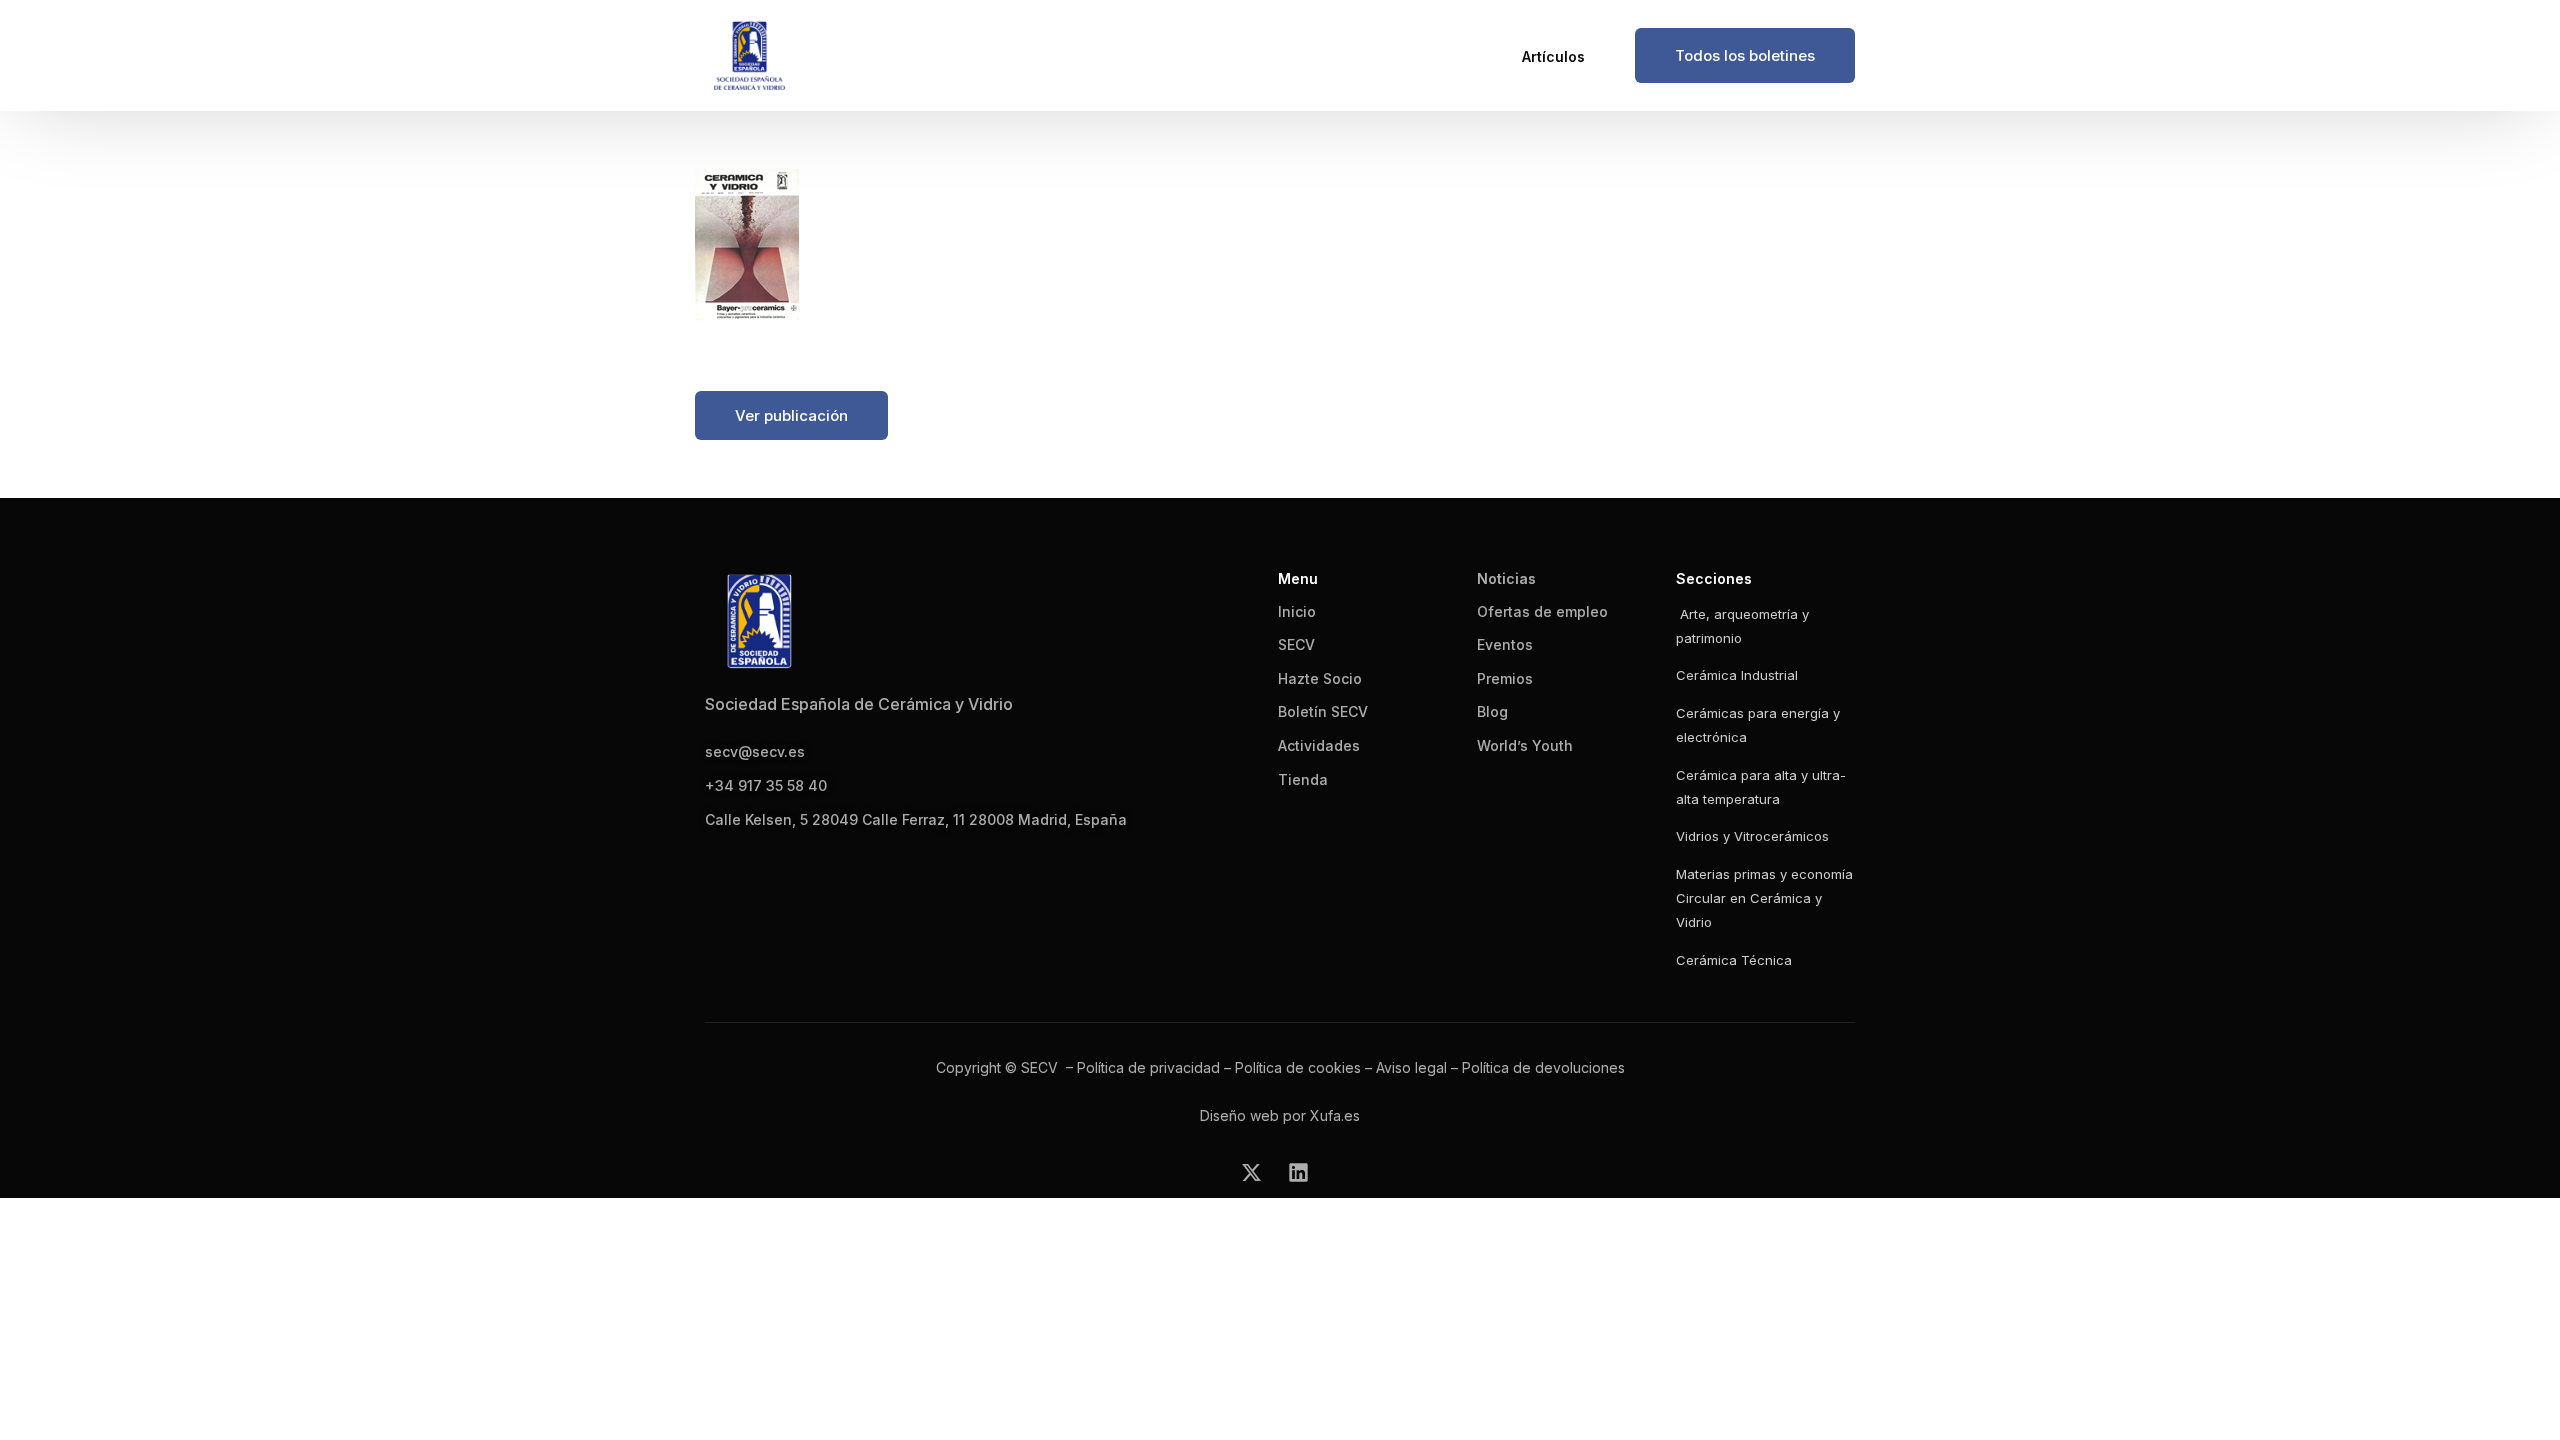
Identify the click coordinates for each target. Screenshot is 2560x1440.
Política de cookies (1298, 1067)
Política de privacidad (1148, 1067)
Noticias (1506, 578)
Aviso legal (1411, 1067)
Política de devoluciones (1543, 1067)
